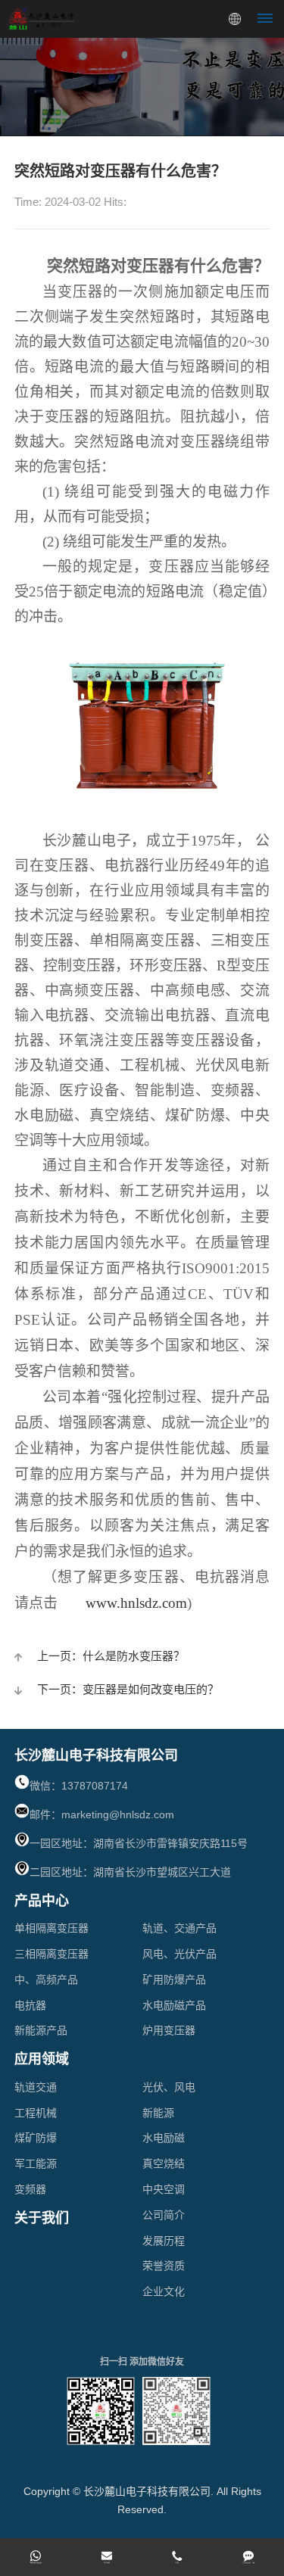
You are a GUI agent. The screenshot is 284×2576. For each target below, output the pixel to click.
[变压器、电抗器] (142, 729)
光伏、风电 (169, 2087)
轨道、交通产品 (179, 1928)
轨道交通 (36, 2087)
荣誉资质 (164, 2266)
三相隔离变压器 (51, 1954)
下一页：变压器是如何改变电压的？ (128, 1689)
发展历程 (164, 2241)
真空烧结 (164, 2163)
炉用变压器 (169, 2030)
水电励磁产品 (174, 2005)
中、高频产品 (46, 1980)
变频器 (30, 2189)
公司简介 (164, 2215)
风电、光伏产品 (179, 1954)
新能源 (158, 2113)
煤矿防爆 (36, 2138)
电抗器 (30, 2005)
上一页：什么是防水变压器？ (111, 1656)
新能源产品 (41, 2030)
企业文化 (164, 2291)
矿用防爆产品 (174, 1980)
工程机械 (36, 2113)
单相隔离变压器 (51, 1928)
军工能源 (36, 2163)
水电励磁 (164, 2138)
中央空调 (164, 2189)
